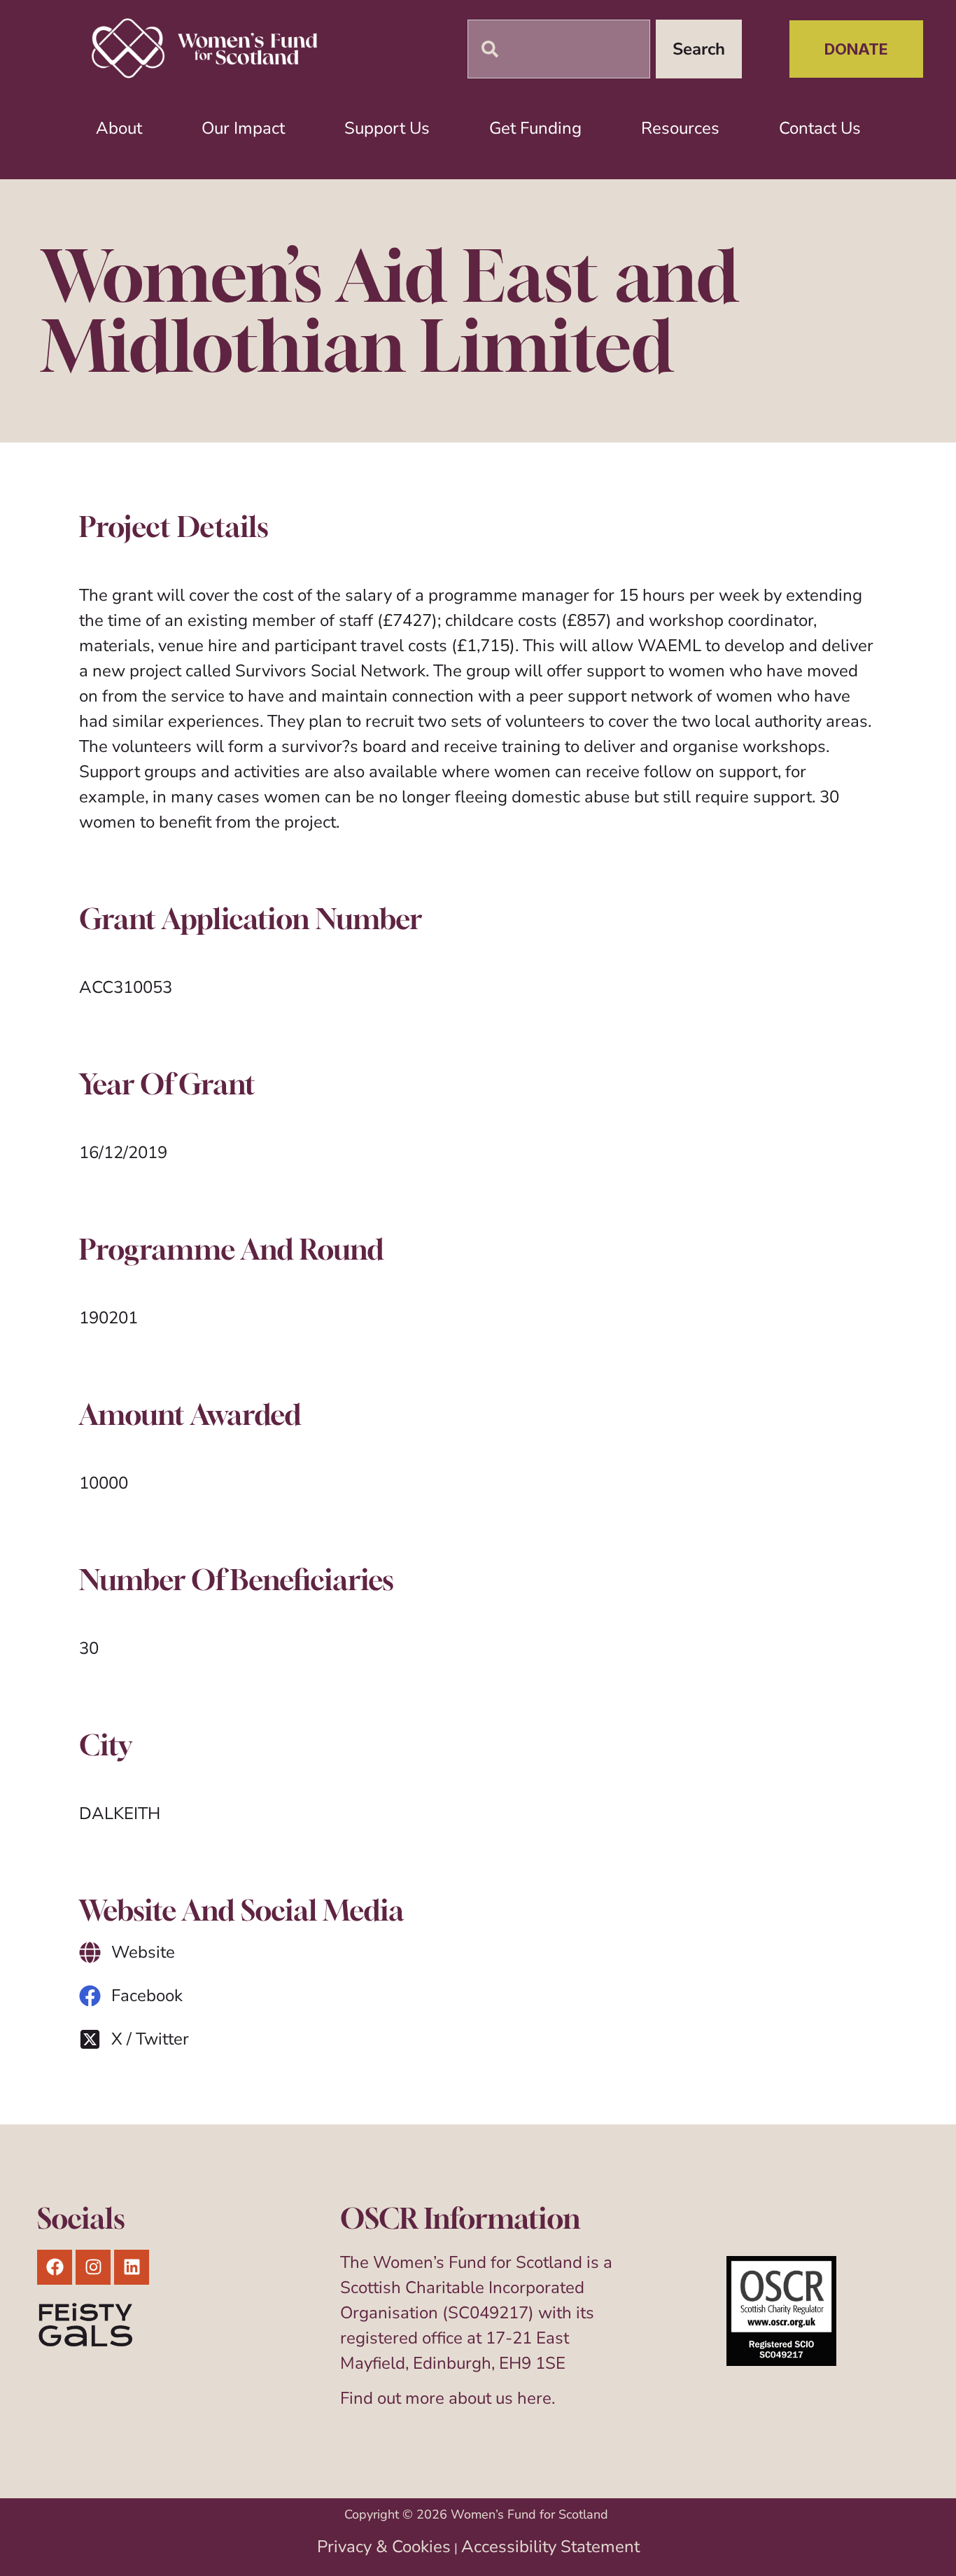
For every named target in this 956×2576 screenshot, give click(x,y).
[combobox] (559, 49)
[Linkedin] (132, 2267)
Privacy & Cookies (384, 2547)
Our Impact (243, 128)
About (119, 128)
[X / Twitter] (90, 2039)
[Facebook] (90, 1996)
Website (143, 1952)
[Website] (90, 1952)
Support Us (387, 128)
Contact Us (820, 128)
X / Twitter (150, 2039)
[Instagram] (93, 2267)
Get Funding (535, 128)
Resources (680, 128)
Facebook (147, 1996)
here (534, 2398)
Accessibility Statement (550, 2547)
